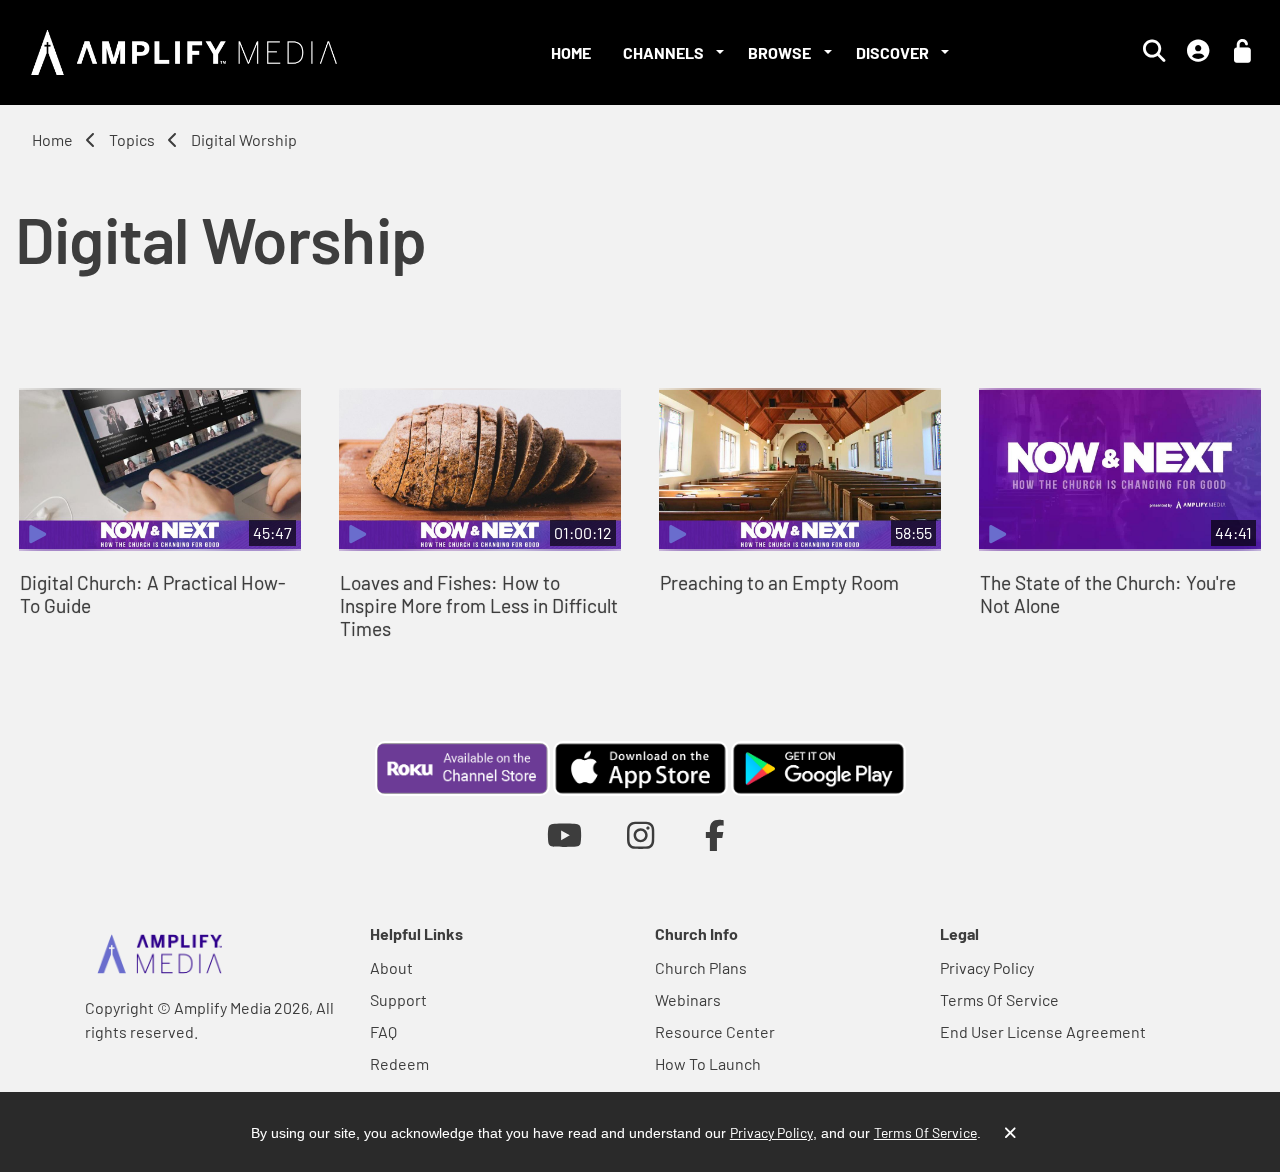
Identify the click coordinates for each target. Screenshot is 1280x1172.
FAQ (383, 1031)
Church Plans (701, 967)
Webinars (688, 999)
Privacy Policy (987, 967)
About (391, 967)
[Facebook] (715, 834)
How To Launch (708, 1063)
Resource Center (715, 1031)
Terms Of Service (999, 999)
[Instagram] (640, 834)
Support (398, 999)
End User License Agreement (1043, 1031)
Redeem (399, 1063)
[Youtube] (564, 834)
